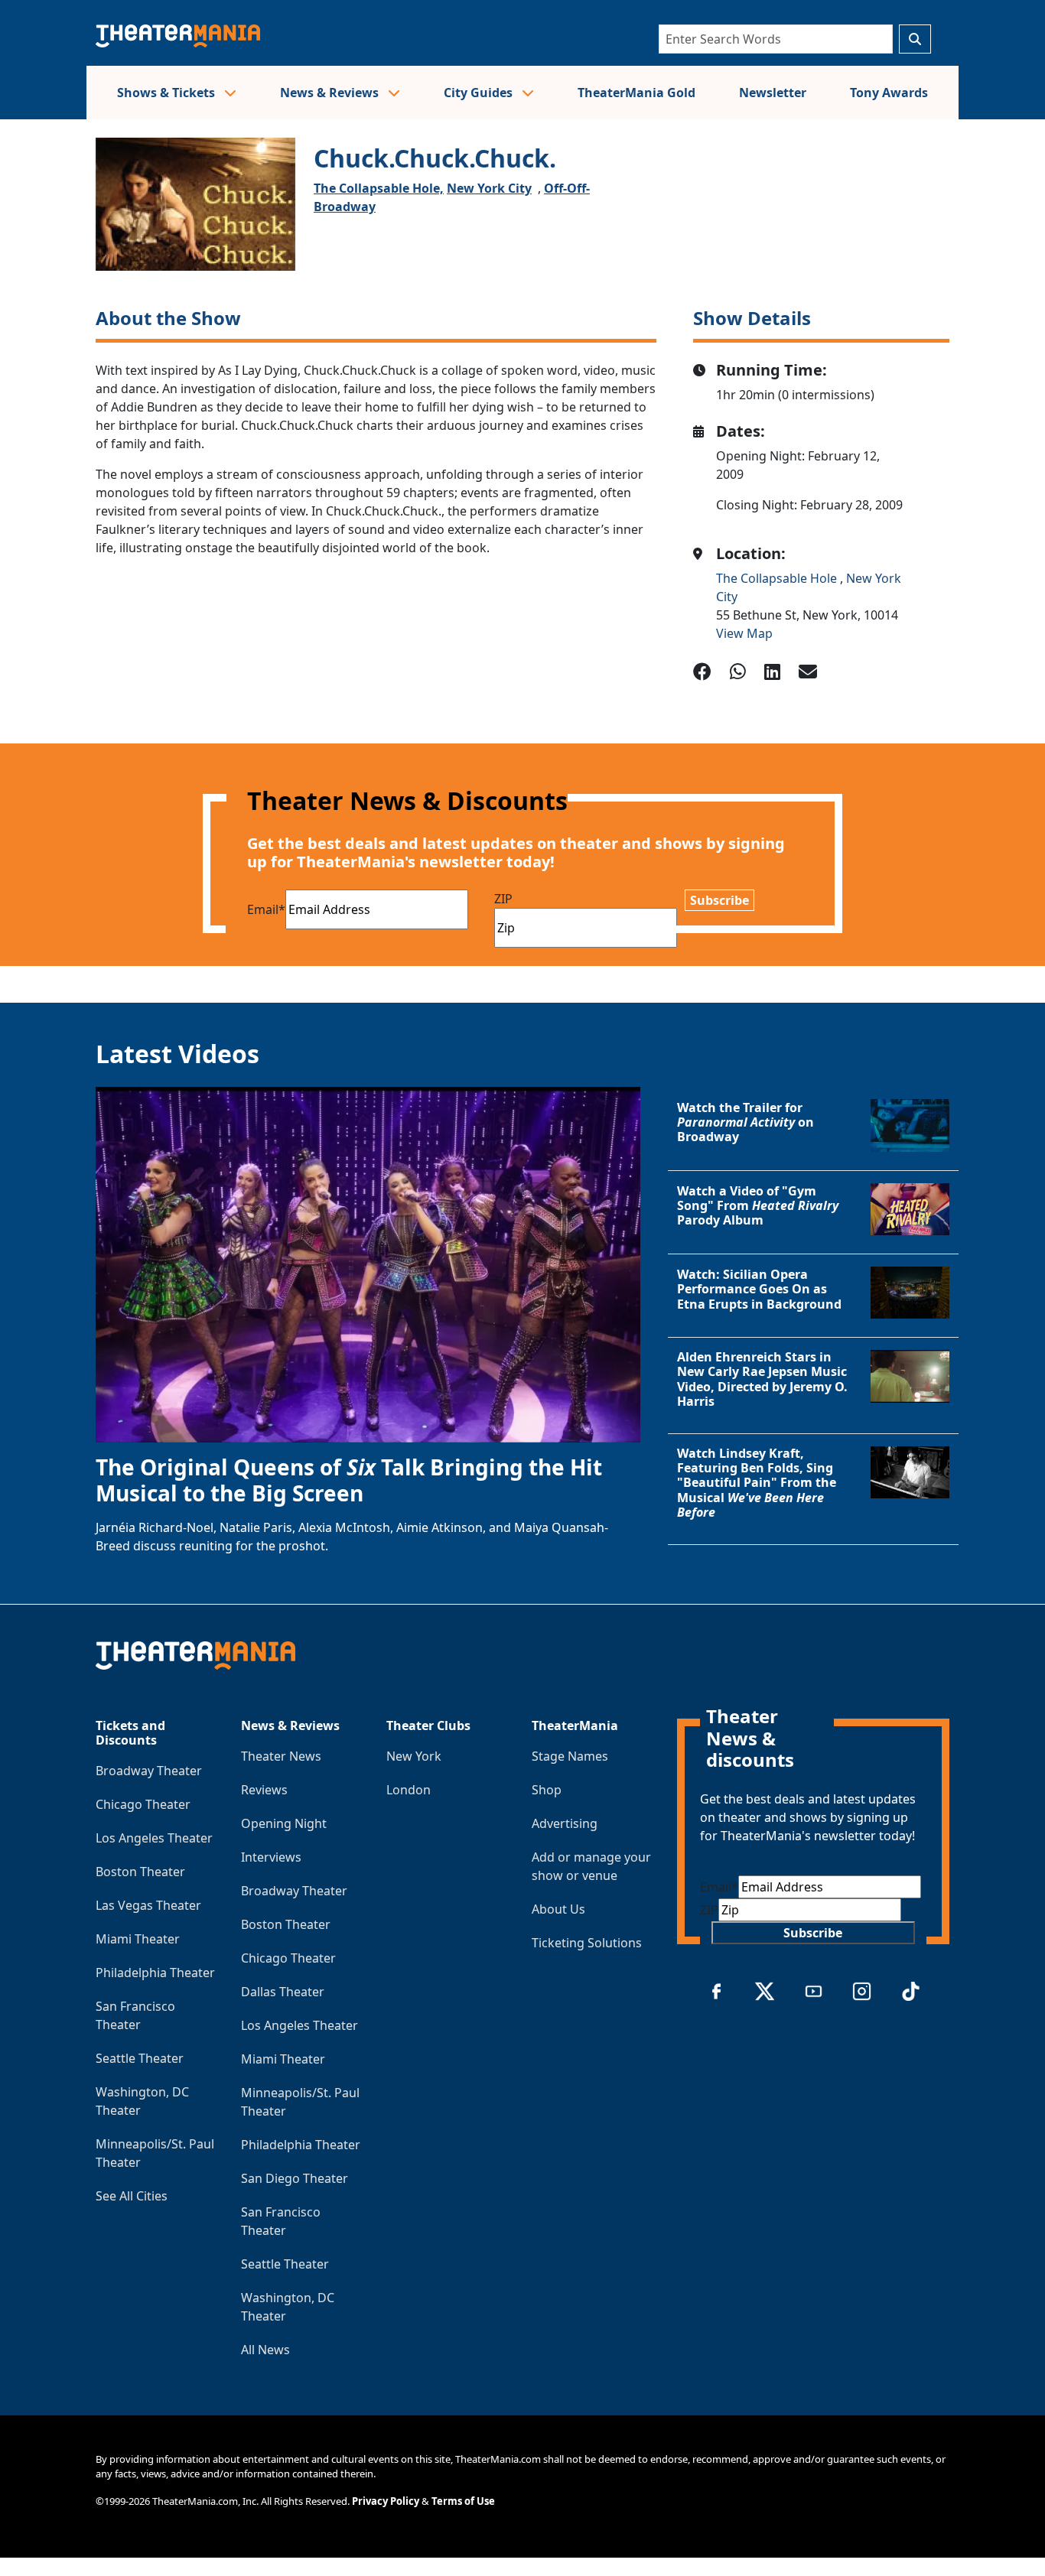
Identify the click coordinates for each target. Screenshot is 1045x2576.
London (409, 1790)
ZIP (503, 899)
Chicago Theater (143, 1804)
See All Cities (132, 2196)
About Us (558, 1909)
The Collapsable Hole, (379, 188)
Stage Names (570, 1756)
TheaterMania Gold (636, 93)
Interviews (271, 1857)
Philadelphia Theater (155, 1973)
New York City (489, 188)
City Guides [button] (480, 93)
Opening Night (284, 1823)
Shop (547, 1790)
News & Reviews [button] (331, 93)
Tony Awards (889, 93)
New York (414, 1756)
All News (265, 2350)
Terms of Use (463, 2501)
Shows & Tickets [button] (168, 93)
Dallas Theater (283, 1992)
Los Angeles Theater (154, 1838)
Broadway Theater (149, 1771)
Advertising (565, 1823)
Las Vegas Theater (148, 1905)
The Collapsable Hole (778, 578)
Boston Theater (140, 1872)
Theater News (281, 1756)
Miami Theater (138, 1939)
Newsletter (773, 93)
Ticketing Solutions (587, 1943)
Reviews (264, 1790)
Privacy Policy (386, 2501)
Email (266, 909)
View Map (744, 633)
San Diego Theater (295, 2178)
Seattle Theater (140, 2058)
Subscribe (719, 900)
